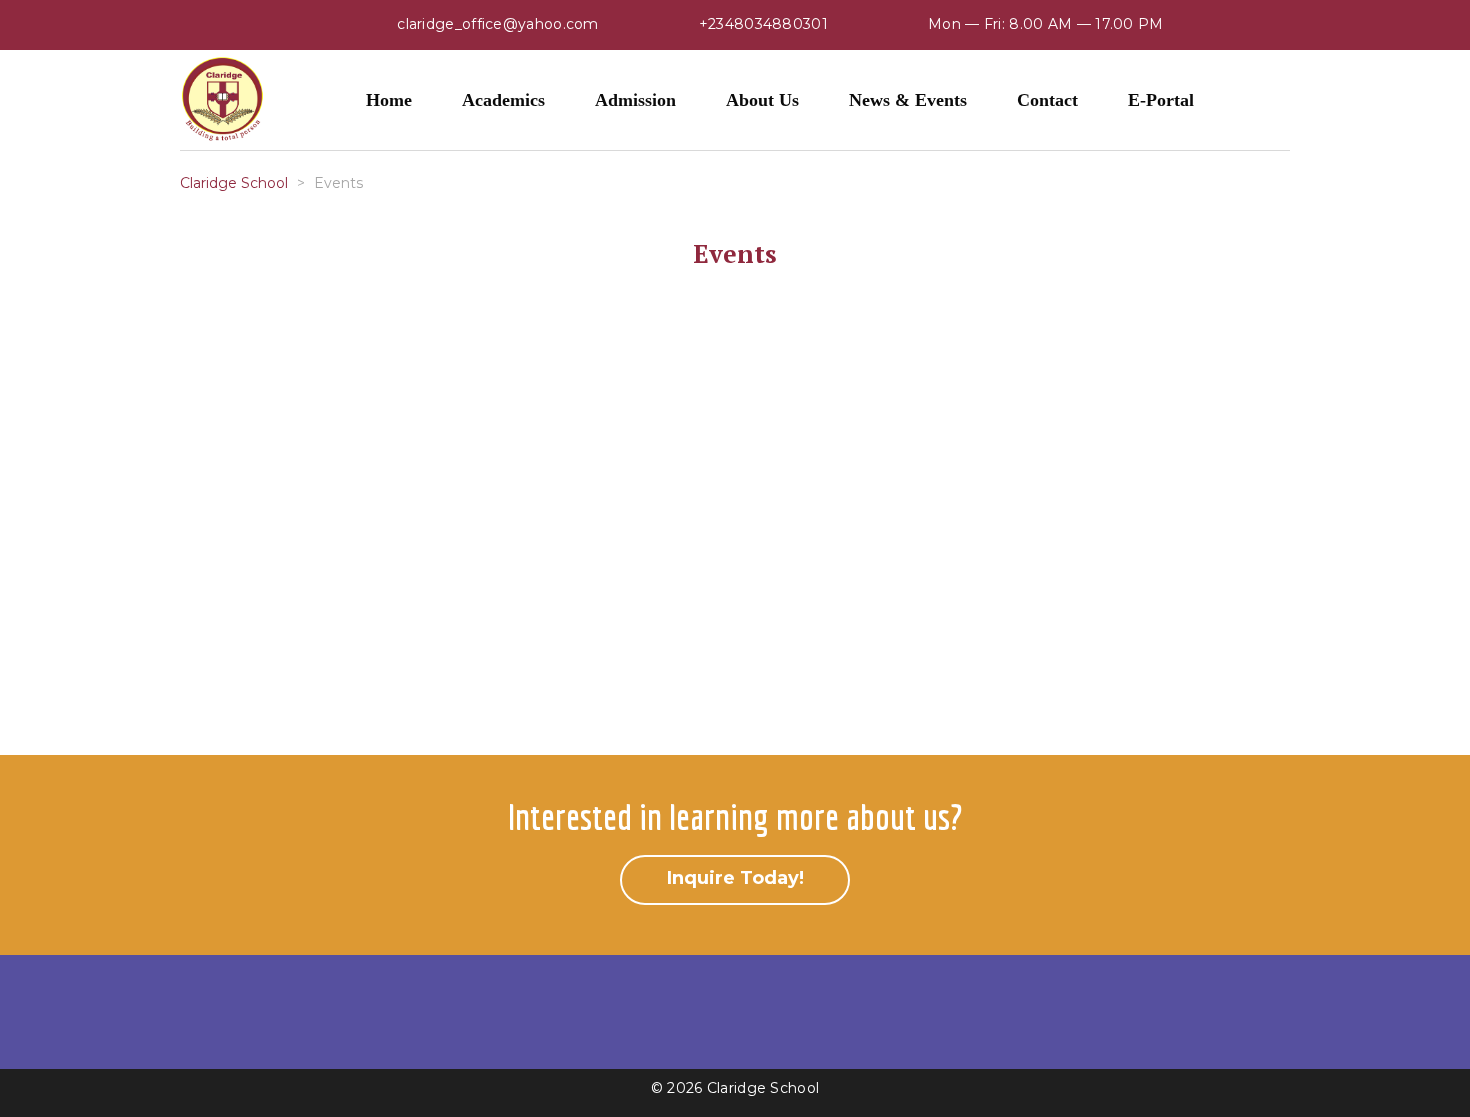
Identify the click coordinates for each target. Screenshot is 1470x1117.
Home (389, 100)
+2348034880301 (763, 24)
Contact (1047, 100)
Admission (635, 100)
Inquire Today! (735, 878)
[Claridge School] (222, 100)
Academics (503, 100)
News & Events (908, 100)
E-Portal (1161, 100)
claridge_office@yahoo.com (498, 24)
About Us (762, 100)
